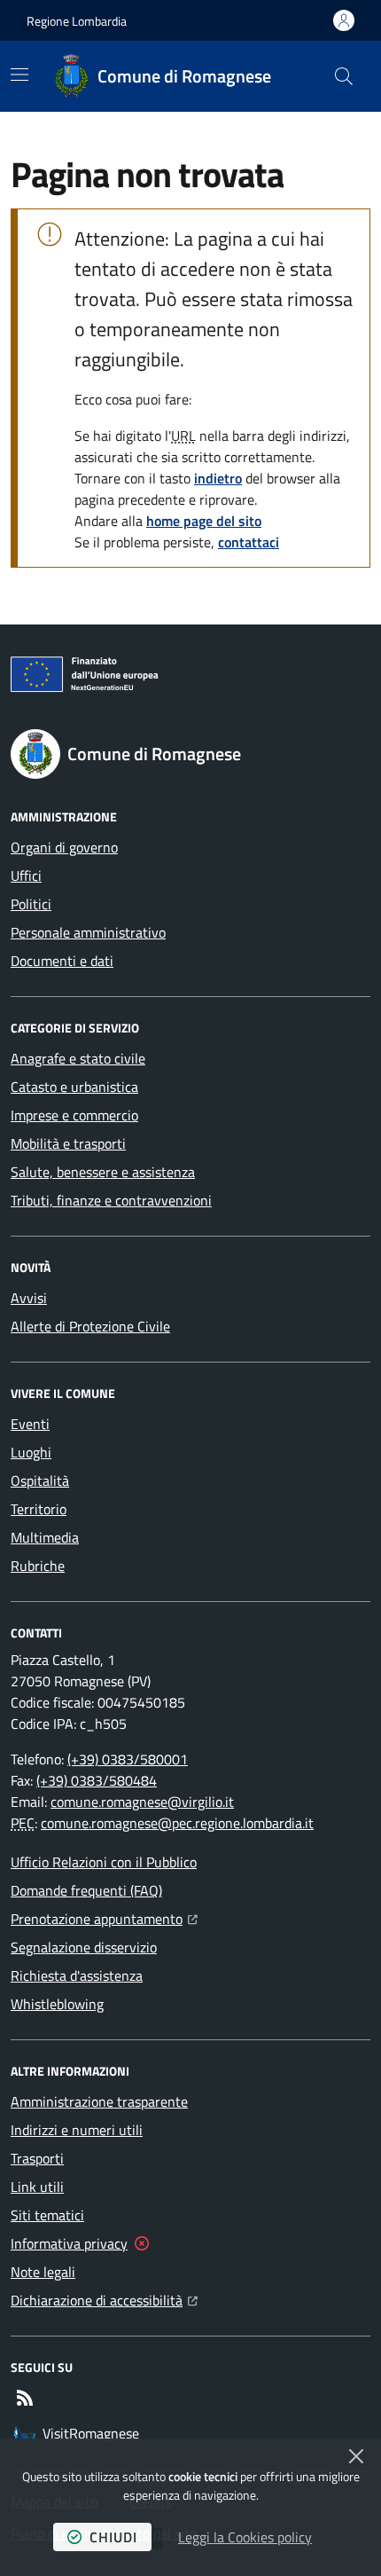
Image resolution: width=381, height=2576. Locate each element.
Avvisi (29, 1298)
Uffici (26, 876)
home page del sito (204, 521)
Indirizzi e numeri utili (77, 2130)
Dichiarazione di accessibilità (104, 2300)
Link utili (37, 2187)
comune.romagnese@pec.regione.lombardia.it (177, 1823)
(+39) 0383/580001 (128, 1759)
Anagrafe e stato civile (78, 1058)
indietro (218, 478)
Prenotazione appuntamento (104, 1918)
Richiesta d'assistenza (77, 1975)
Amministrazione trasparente (99, 2101)
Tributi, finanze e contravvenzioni (111, 1200)
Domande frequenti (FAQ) (86, 1890)
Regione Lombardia (77, 21)
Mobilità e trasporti (68, 1143)
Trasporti (37, 2158)
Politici (31, 904)
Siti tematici (47, 2215)
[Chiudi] (356, 2456)
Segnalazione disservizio (84, 1947)
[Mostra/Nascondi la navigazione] (19, 75)
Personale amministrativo (88, 932)
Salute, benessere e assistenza (103, 1172)
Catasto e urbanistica (74, 1087)
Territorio (39, 1509)
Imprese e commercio (74, 1115)
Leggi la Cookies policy (245, 2537)
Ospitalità (40, 1480)
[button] (344, 76)
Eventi (30, 1424)
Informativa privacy (69, 2243)
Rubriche (38, 1566)
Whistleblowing (57, 2004)
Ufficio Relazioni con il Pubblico (104, 1862)
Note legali (43, 2272)
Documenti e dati (62, 961)
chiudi (113, 2537)
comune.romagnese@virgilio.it (142, 1802)
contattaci (249, 542)
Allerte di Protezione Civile (90, 1326)
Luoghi (31, 1452)
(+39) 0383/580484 (97, 1780)
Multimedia (45, 1537)
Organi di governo (64, 847)
